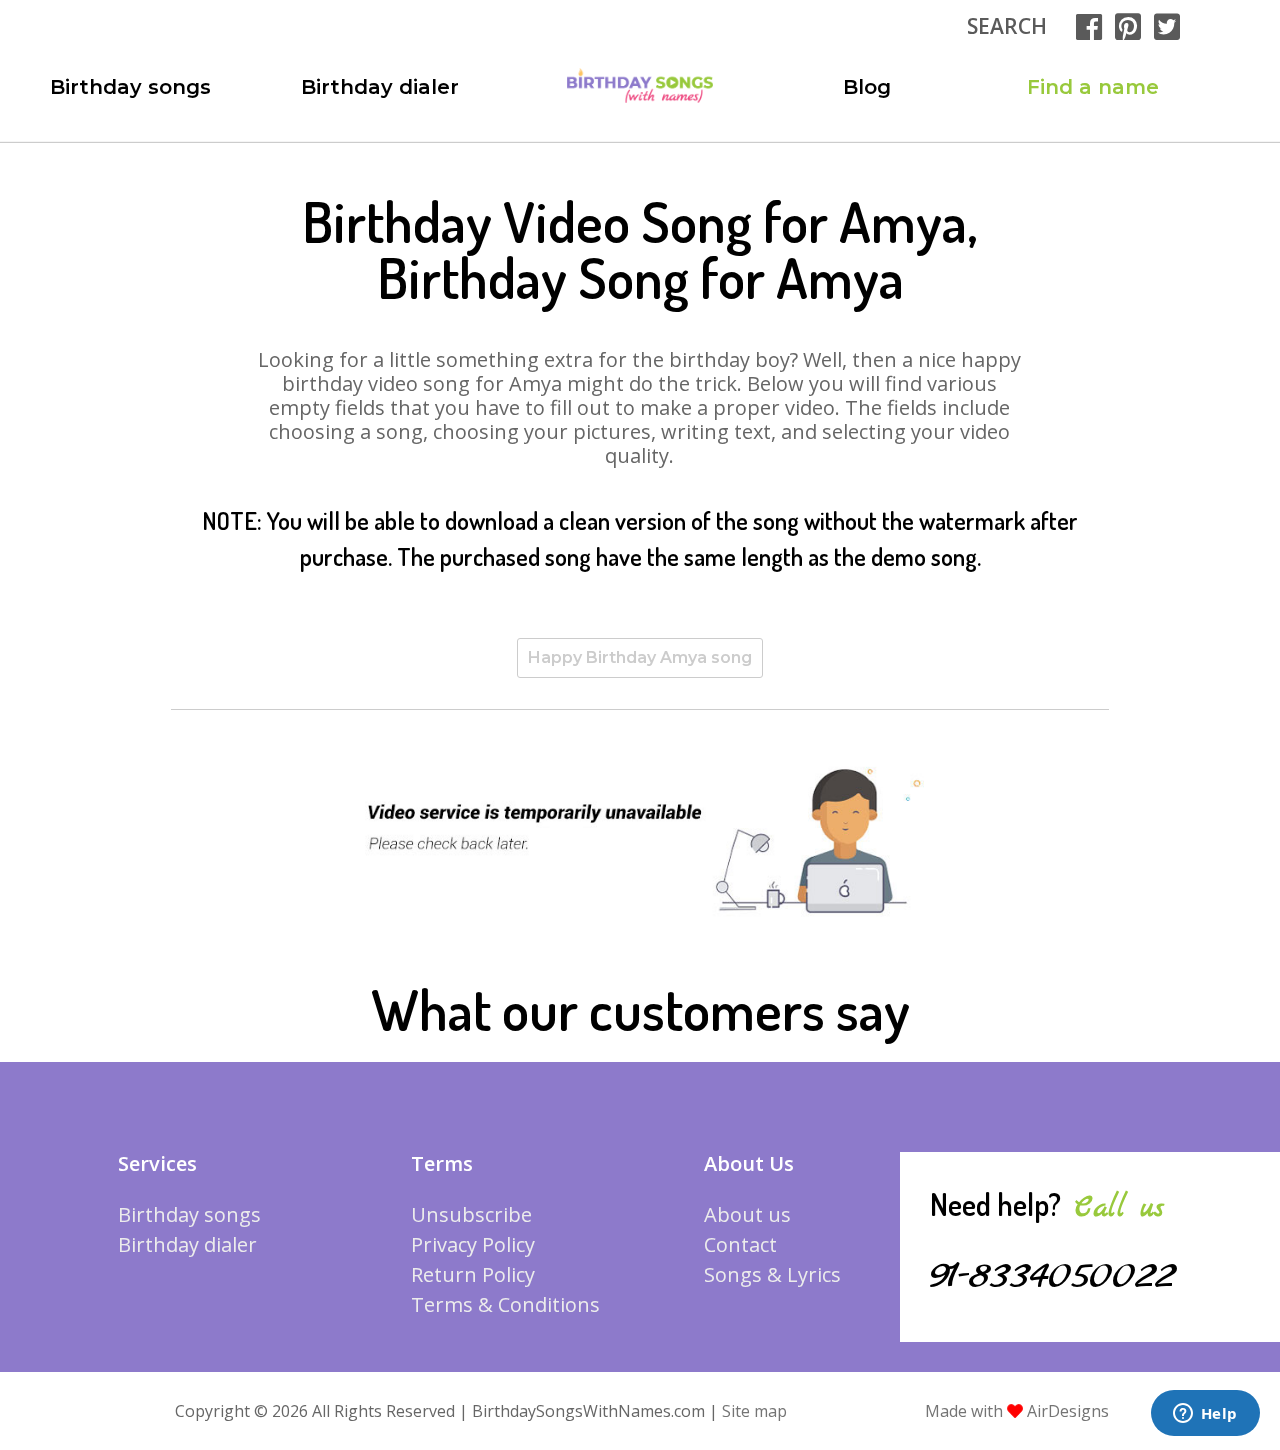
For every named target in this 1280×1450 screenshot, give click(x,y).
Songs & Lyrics (772, 1274)
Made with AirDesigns (1017, 1411)
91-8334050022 (1053, 1275)
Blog (867, 87)
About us (747, 1214)
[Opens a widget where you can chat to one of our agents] (1205, 1415)
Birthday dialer (380, 87)
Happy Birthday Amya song (640, 657)
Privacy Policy (473, 1244)
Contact (740, 1244)
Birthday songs (130, 87)
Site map (754, 1411)
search (1007, 26)
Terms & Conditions (505, 1304)
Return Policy (473, 1274)
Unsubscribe (471, 1214)
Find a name (1093, 87)
